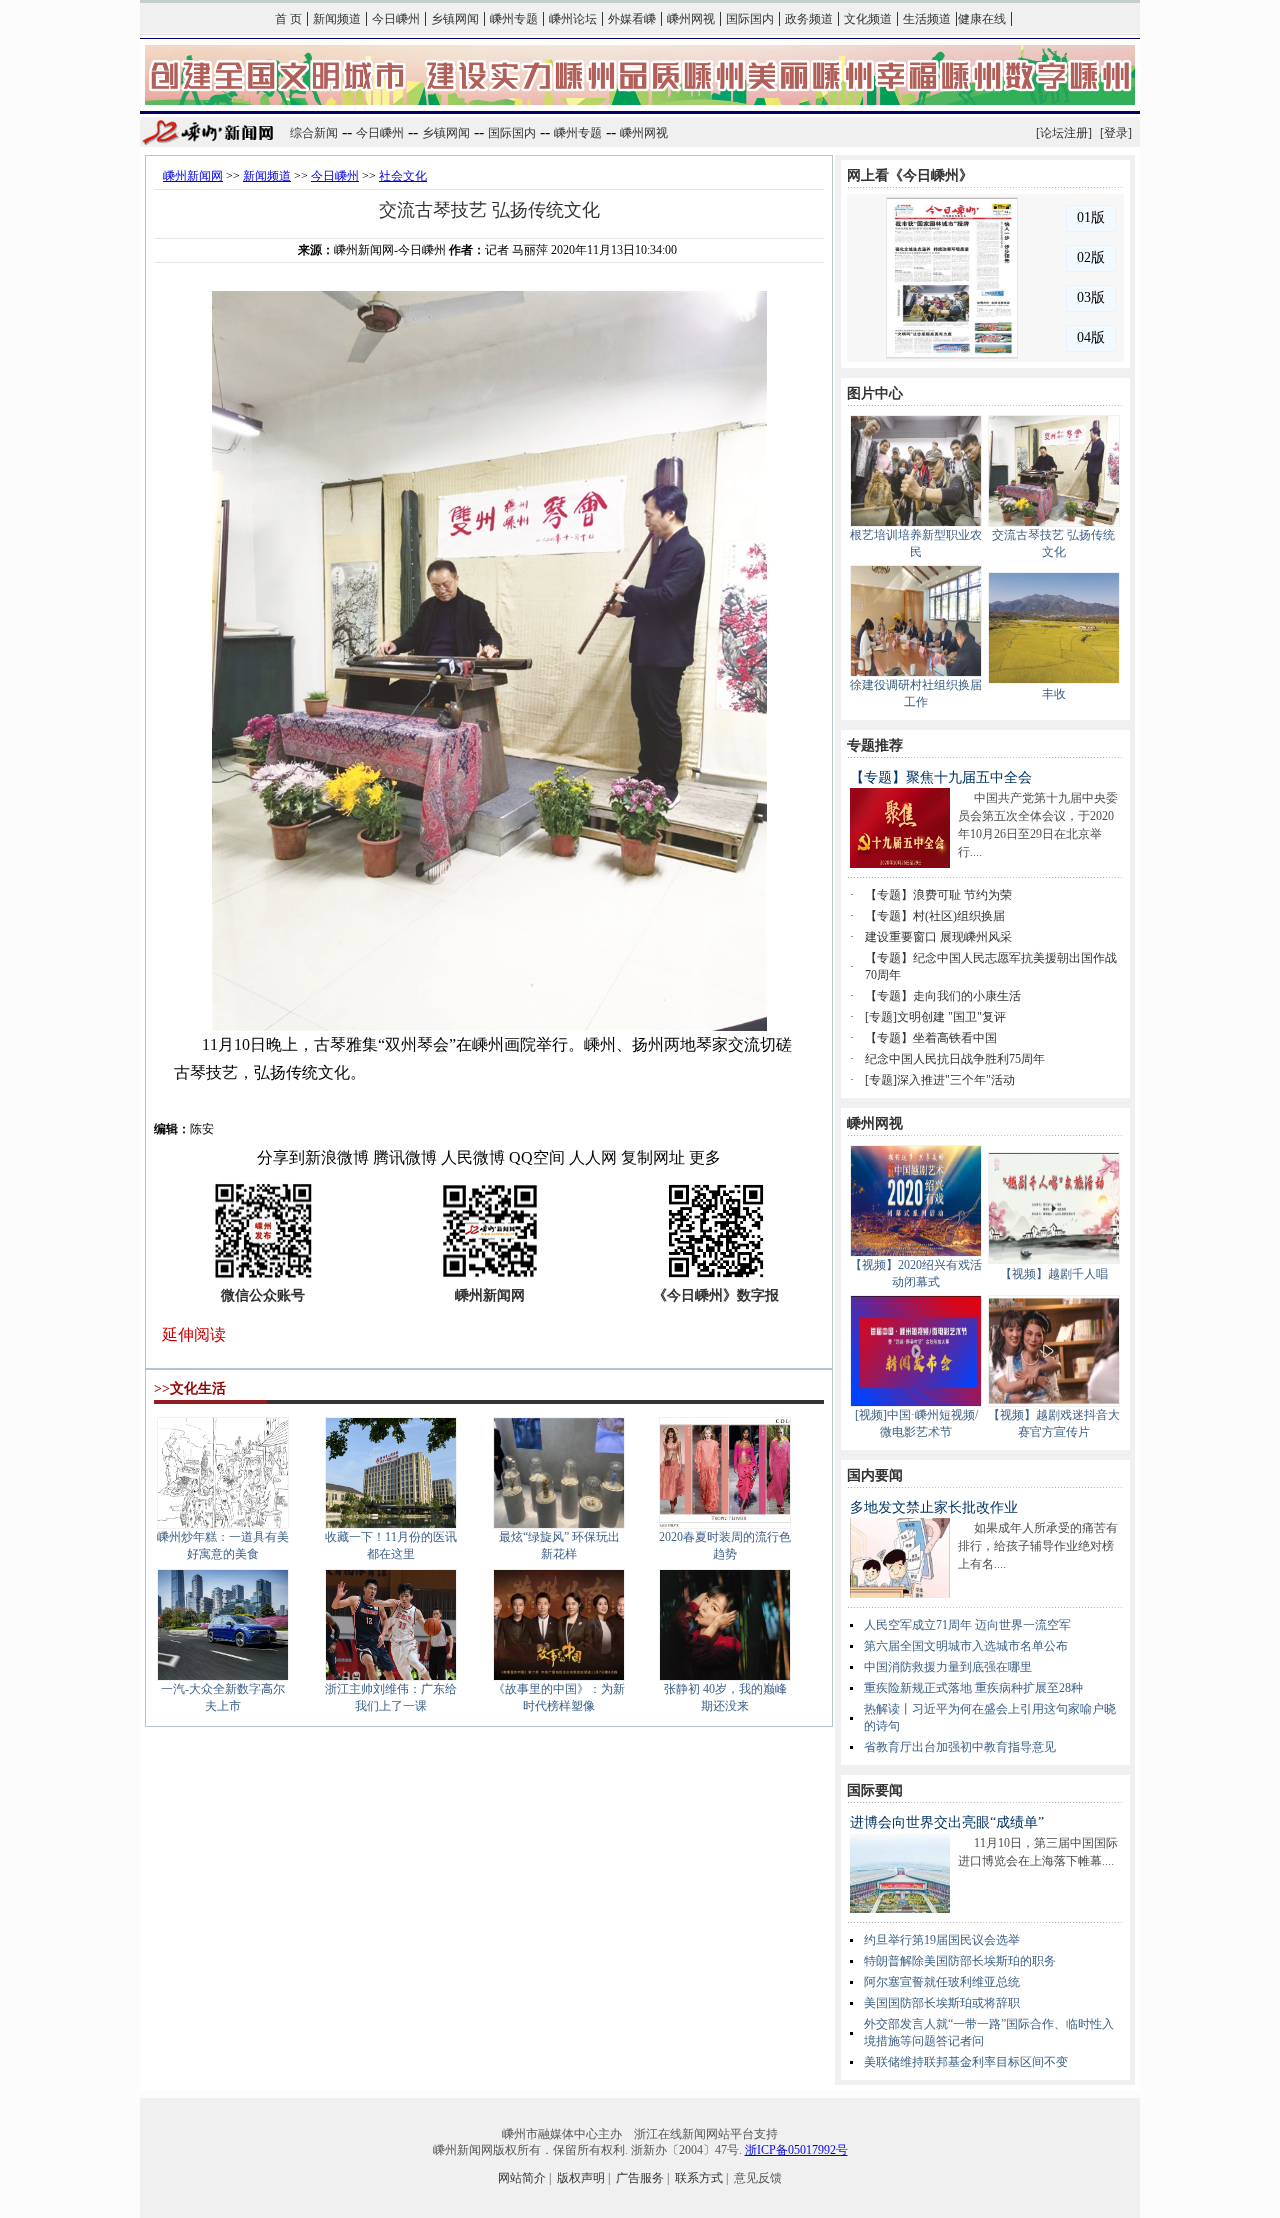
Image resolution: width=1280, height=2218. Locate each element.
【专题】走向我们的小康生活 (943, 996)
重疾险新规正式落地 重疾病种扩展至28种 (973, 1688)
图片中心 (875, 393)
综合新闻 (314, 133)
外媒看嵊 (632, 19)
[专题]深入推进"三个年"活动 (940, 1080)
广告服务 (640, 2178)
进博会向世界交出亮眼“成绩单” (947, 1822)
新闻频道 (337, 19)
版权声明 (581, 2178)
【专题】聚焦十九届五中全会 (941, 777)
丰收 (1054, 694)
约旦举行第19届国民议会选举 (942, 1940)
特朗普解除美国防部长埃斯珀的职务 (960, 1961)
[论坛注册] (1064, 133)
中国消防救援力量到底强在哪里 (948, 1667)
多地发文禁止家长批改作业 (934, 1507)
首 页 (288, 19)
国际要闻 (875, 1790)
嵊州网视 (691, 19)
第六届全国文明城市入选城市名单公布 (966, 1646)
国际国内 (750, 19)
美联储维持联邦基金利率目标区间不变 (966, 2062)
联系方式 (699, 2178)
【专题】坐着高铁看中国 (931, 1038)
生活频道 (927, 19)
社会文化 (403, 176)
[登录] (1116, 133)
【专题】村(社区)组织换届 (935, 916)
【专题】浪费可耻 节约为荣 (938, 895)
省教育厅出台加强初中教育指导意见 (960, 1747)
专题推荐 (875, 745)
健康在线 (982, 19)
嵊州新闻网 (193, 176)
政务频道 (809, 19)
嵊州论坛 (573, 19)
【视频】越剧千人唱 (1054, 1274)
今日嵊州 (396, 19)
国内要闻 (875, 1475)
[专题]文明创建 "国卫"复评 (935, 1017)
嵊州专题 (514, 19)
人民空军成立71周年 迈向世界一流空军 (967, 1625)
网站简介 (522, 2178)
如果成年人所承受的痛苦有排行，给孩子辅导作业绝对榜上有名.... (1038, 1546)
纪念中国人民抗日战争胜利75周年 (955, 1059)
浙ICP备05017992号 (796, 2150)
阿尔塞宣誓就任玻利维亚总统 (942, 1982)
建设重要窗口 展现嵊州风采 (938, 937)
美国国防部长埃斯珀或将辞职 (942, 2003)
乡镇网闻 (455, 19)
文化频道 (868, 19)
